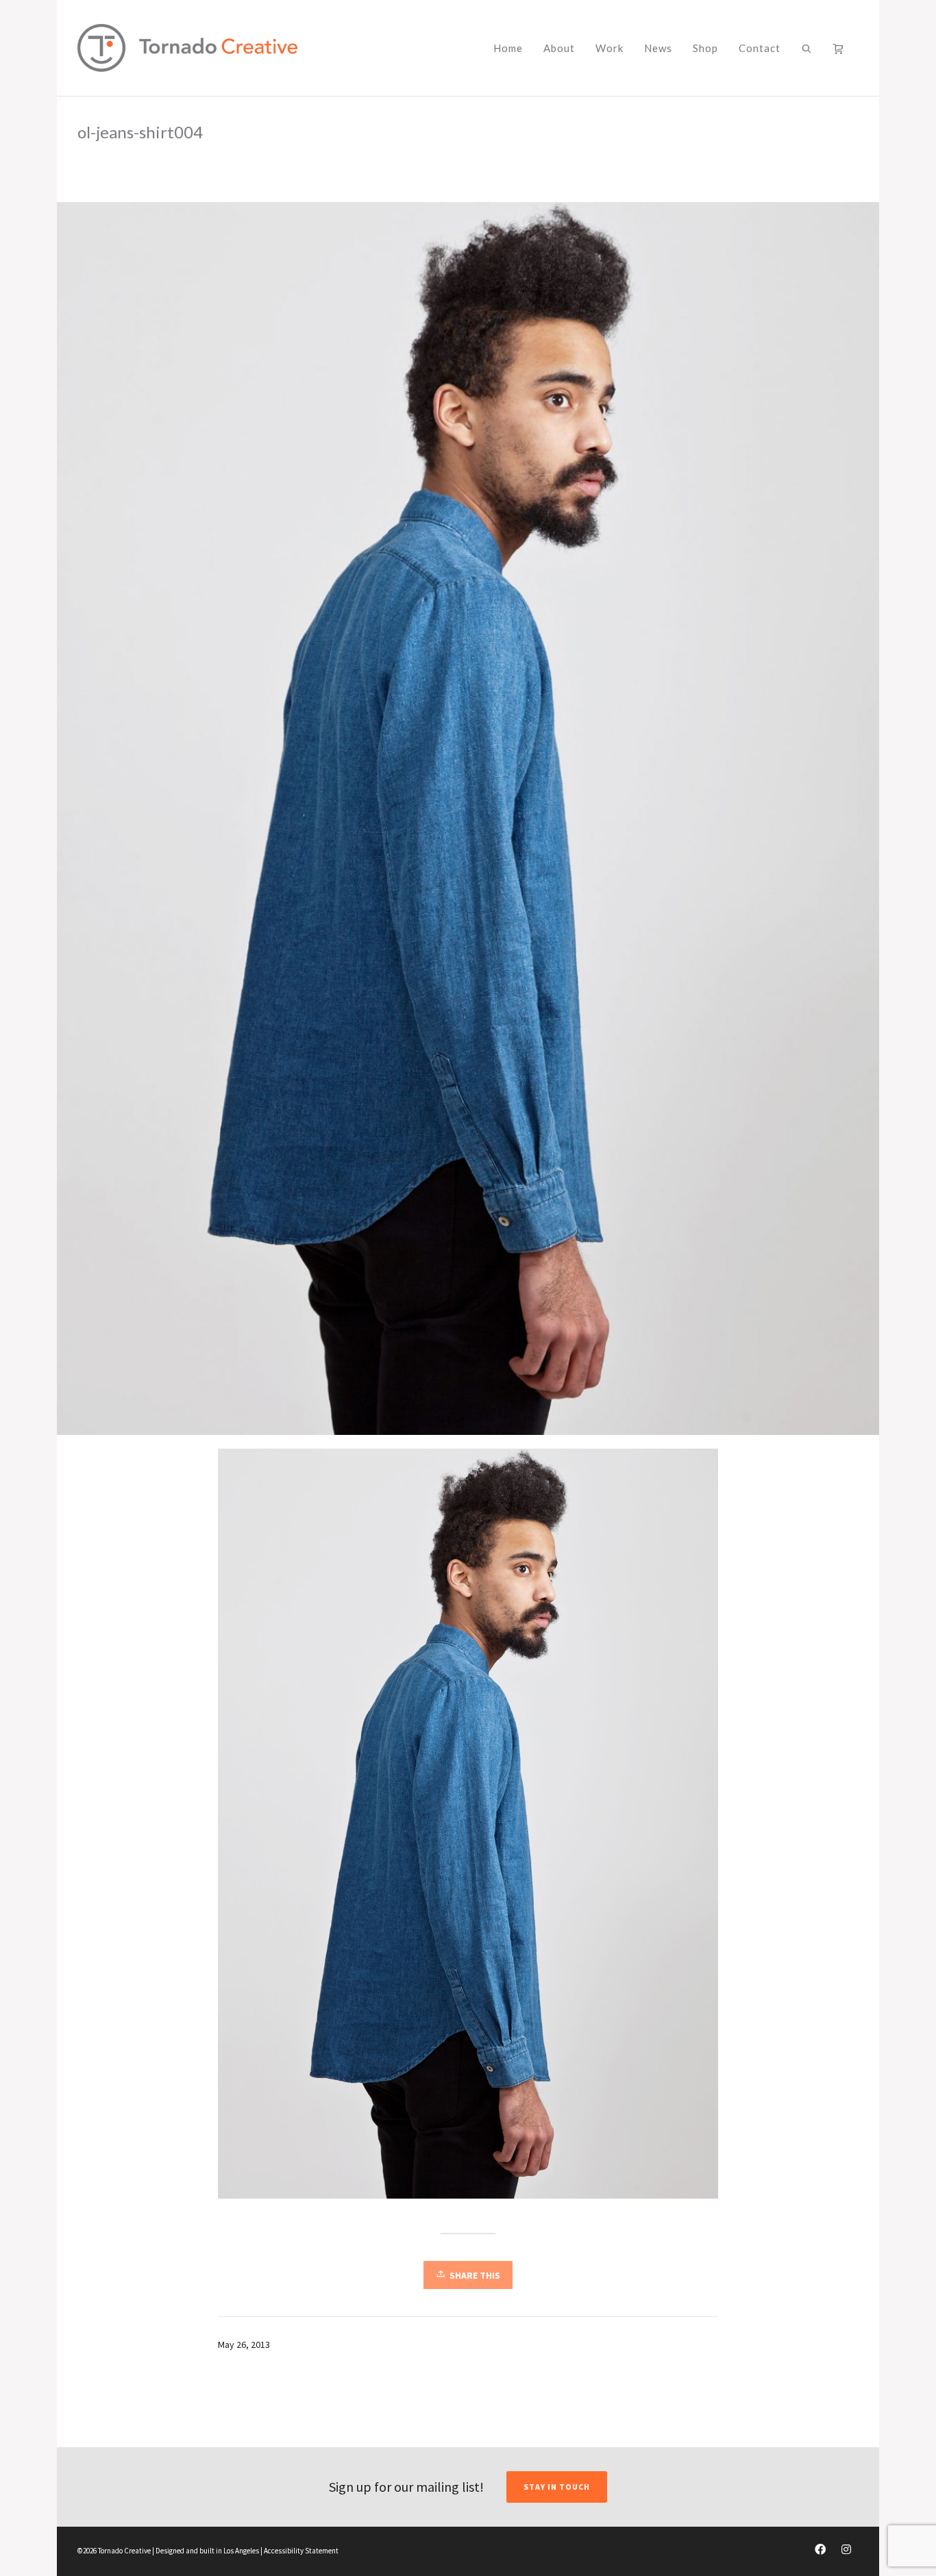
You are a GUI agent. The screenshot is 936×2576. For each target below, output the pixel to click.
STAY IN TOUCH (557, 2487)
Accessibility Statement (301, 2551)
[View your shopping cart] (841, 48)
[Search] (807, 48)
